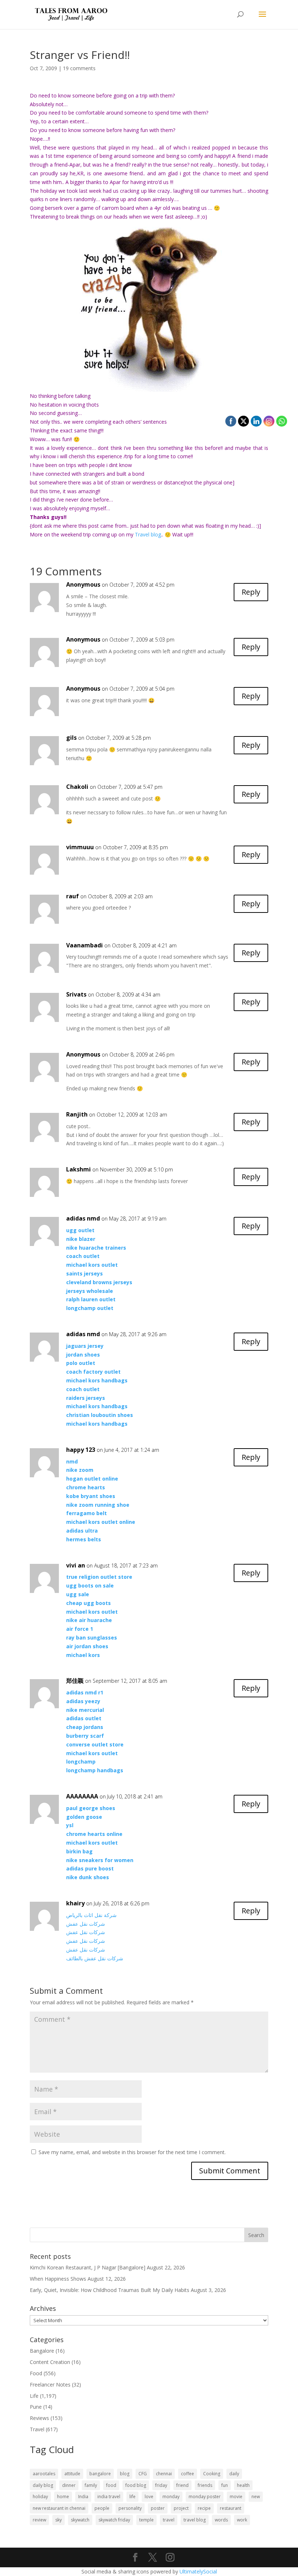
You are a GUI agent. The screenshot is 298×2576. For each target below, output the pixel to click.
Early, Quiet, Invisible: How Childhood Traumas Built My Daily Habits (110, 2290)
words (221, 2520)
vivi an (76, 1565)
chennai (164, 2474)
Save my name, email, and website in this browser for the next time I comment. (132, 2152)
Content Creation (50, 2362)
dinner (69, 2485)
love (149, 2497)
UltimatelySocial (198, 2571)
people (102, 2508)
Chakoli (77, 787)
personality (130, 2508)
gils (71, 738)
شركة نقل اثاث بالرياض (91, 1915)
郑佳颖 (75, 1681)
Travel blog (148, 534)
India (83, 2497)
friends (205, 2485)
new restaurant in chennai (59, 2508)
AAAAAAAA (82, 1796)
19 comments (79, 68)
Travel (37, 2429)
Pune (36, 2407)
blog (125, 2474)
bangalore (100, 2474)
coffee (188, 2474)
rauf (73, 896)
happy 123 (81, 1450)
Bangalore (42, 2351)
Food (36, 2373)
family (91, 2485)
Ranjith (77, 1114)
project (181, 2508)
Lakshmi (78, 1169)
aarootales (44, 2474)
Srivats (76, 994)
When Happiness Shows (58, 2279)
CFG (143, 2474)
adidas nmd (83, 1218)
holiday (40, 2497)
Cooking (212, 2474)
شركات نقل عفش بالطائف (95, 1958)
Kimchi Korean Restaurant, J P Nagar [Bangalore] (88, 2267)
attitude (72, 2474)
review (39, 2520)
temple (146, 2520)
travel (169, 2520)
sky (59, 2520)
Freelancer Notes (50, 2385)
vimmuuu (80, 847)
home (63, 2497)
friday (161, 2485)
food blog (136, 2485)
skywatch (80, 2520)
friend (182, 2485)
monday (171, 2497)
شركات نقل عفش (86, 1924)
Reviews (39, 2418)
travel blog (195, 2520)
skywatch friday (114, 2520)
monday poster (205, 2497)
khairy (75, 1903)
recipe (204, 2508)
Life (34, 2396)
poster (158, 2508)
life (132, 2497)
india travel (109, 2497)
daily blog (43, 2485)
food (111, 2485)
